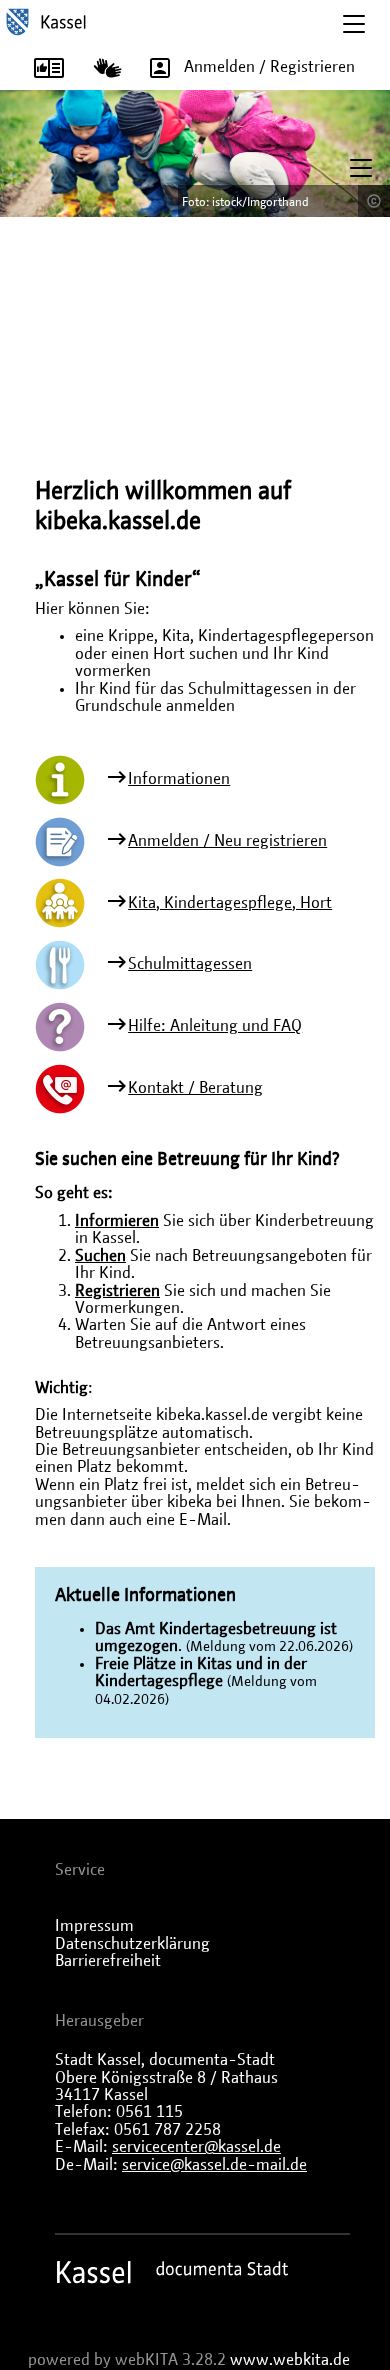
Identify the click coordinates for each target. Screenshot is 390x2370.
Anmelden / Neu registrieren (227, 841)
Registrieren (117, 1291)
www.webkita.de (290, 2360)
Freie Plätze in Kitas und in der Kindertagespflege (201, 1672)
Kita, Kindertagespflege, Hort (230, 903)
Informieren (117, 1221)
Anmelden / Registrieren (269, 67)
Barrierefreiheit (108, 1961)
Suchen (100, 1256)
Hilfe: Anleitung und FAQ (215, 1026)
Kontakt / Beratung (195, 1088)
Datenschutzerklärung (132, 1944)
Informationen (179, 779)
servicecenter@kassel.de (196, 2147)
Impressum (94, 1926)
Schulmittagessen (190, 964)
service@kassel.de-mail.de (214, 2165)
